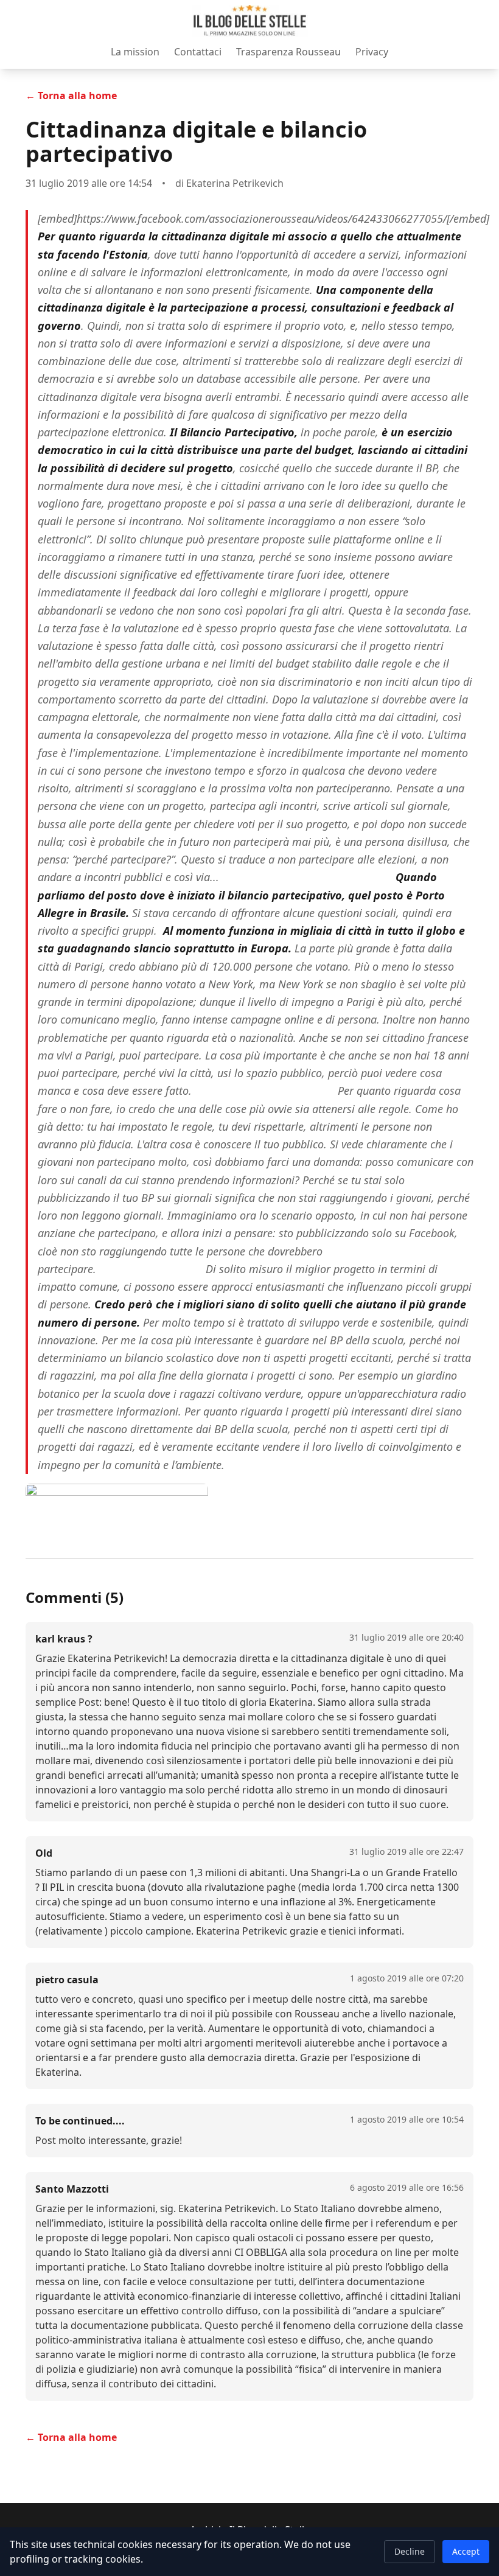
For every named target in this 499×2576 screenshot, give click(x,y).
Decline (410, 2551)
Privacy (372, 52)
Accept (466, 2551)
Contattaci (198, 52)
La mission (135, 52)
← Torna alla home (71, 96)
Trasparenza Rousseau (288, 52)
